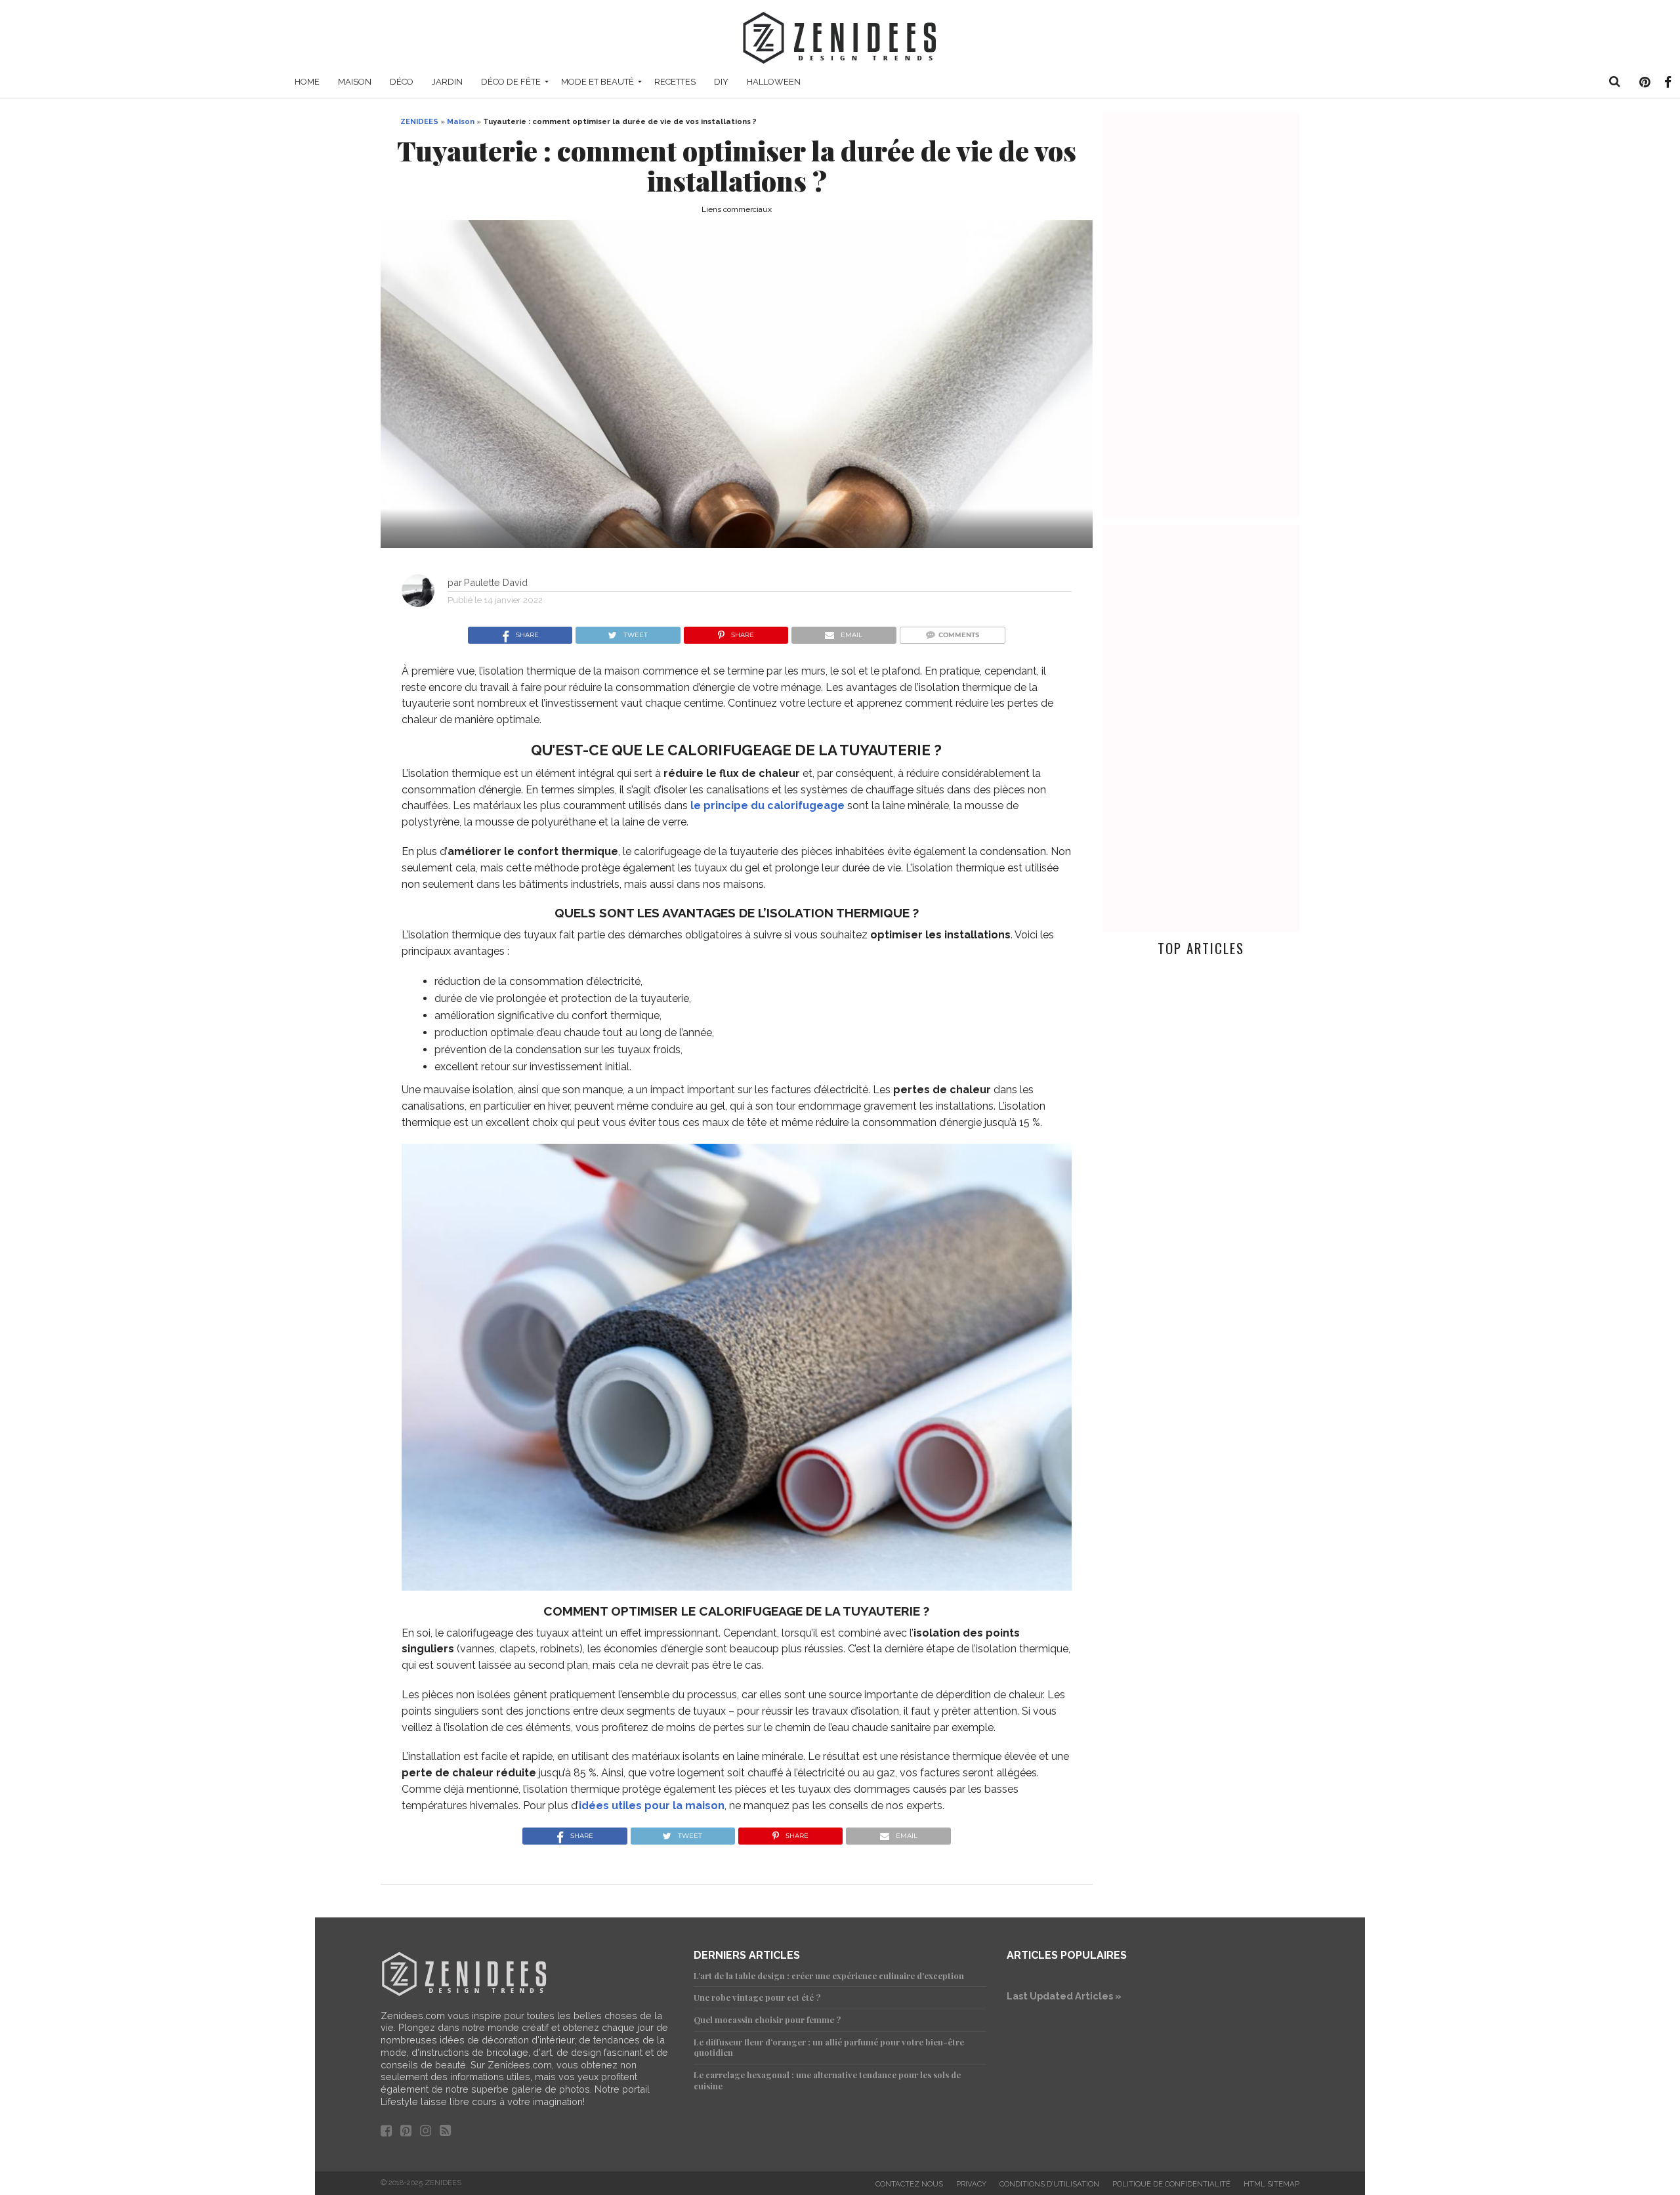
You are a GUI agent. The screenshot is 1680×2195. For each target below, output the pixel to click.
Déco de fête (511, 82)
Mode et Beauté (598, 82)
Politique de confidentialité (1171, 2184)
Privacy (971, 2184)
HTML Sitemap (1271, 2184)
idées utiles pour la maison (652, 1806)
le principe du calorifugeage (767, 805)
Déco (402, 82)
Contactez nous (909, 2184)
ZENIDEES (419, 121)
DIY (721, 82)
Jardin (447, 82)
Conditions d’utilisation (1049, 2184)
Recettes (675, 82)
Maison (355, 82)
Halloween (774, 82)
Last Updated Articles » (1064, 1996)
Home (307, 82)
